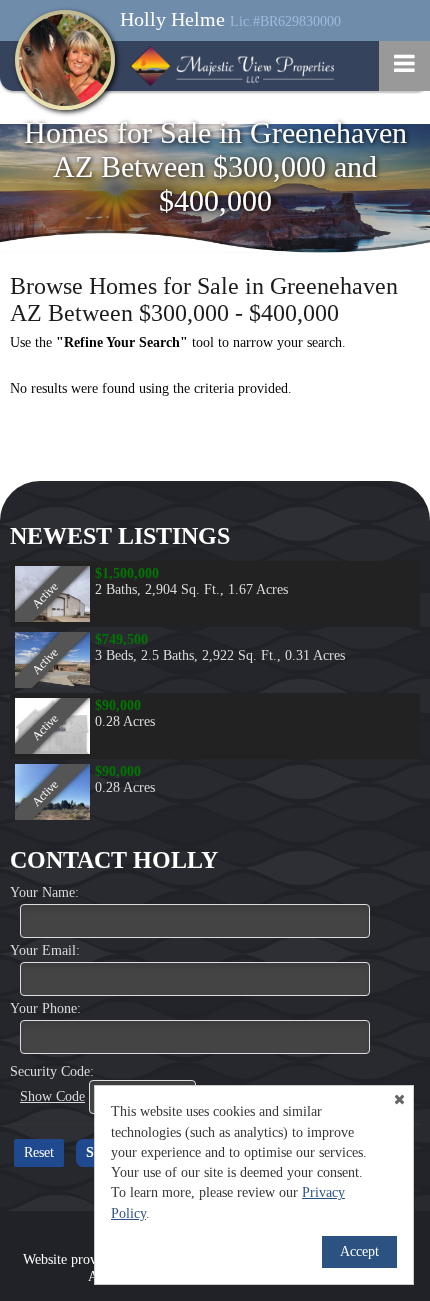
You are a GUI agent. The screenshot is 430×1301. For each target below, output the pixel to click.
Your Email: (45, 950)
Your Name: (44, 892)
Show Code (52, 1096)
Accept (359, 1251)
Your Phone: (45, 1008)
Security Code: (52, 1071)
